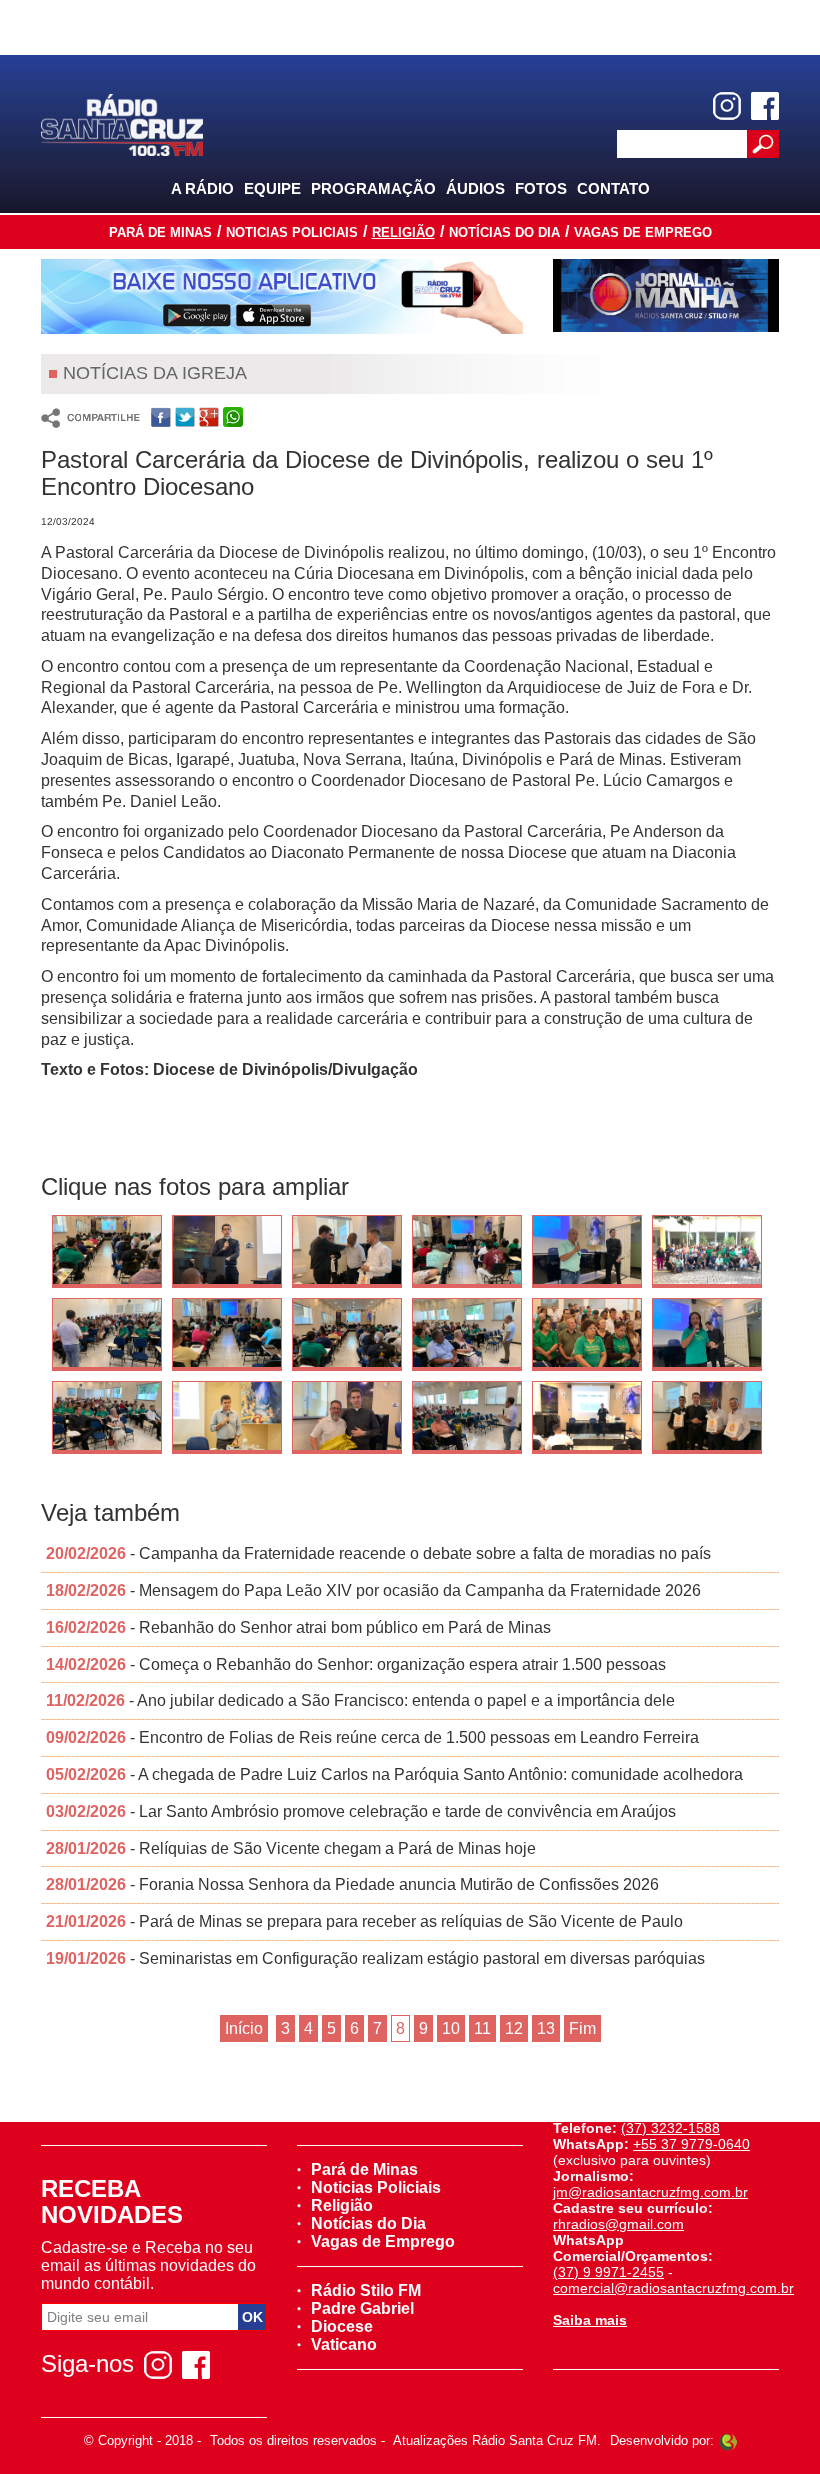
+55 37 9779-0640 (691, 2144)
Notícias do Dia (504, 232)
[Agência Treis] (728, 2440)
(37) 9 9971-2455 (608, 2272)
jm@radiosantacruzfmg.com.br (650, 2192)
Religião (403, 232)
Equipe (272, 188)
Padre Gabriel (362, 2308)
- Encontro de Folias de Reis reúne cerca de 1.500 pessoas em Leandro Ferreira (372, 1737)
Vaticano (344, 2344)
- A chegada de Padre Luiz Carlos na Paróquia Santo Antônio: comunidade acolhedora (394, 1774)
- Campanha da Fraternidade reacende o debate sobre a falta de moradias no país (378, 1553)
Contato (613, 188)
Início (244, 2028)
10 (451, 2028)
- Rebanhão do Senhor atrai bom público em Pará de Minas (298, 1627)
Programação (373, 188)
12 (514, 2028)
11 (482, 2028)
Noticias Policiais (292, 232)
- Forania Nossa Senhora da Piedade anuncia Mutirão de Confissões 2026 (352, 1884)
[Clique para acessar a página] (282, 296)
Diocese (342, 2326)
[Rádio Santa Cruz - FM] (122, 123)
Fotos (541, 188)
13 (546, 2028)
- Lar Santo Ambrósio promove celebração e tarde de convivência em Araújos (361, 1811)
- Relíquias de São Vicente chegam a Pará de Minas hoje (291, 1848)
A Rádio (202, 188)
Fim (582, 2028)
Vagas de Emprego (643, 232)
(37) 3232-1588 (670, 2128)
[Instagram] (727, 106)
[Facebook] (765, 106)
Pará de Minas (160, 232)
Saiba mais (590, 2320)
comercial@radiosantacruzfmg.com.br (673, 2288)
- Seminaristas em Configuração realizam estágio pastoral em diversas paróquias (375, 1958)
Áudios (475, 188)
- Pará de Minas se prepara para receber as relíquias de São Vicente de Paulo (364, 1921)
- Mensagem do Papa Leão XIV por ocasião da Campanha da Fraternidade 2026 (373, 1590)
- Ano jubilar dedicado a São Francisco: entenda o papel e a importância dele (360, 1700)
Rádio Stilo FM (366, 2290)
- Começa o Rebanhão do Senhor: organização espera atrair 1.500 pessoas (356, 1664)
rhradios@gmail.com (618, 2224)
